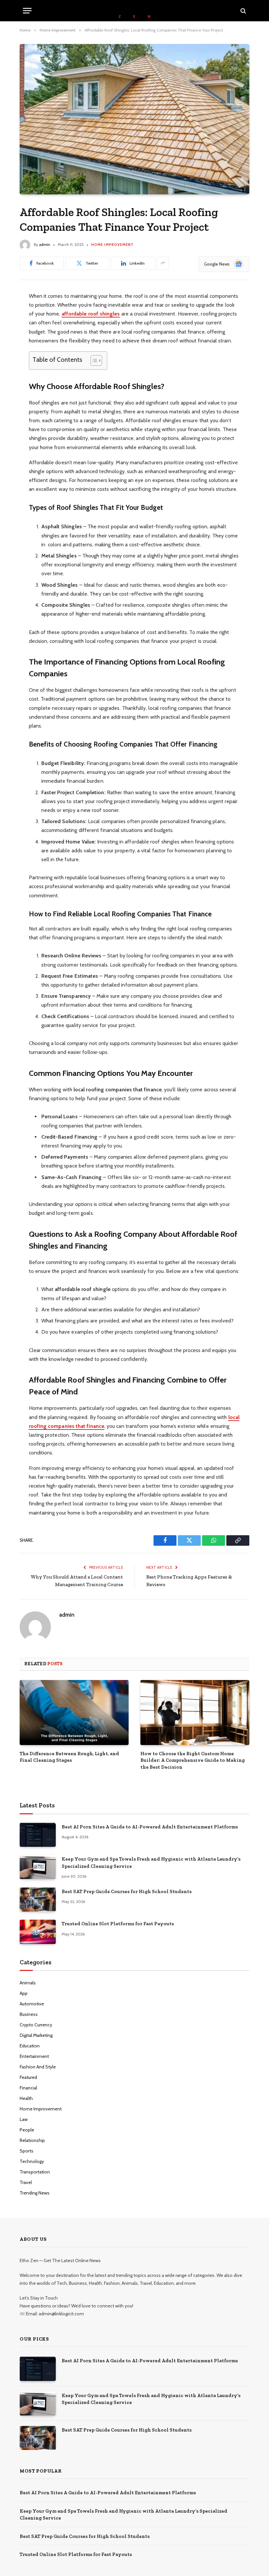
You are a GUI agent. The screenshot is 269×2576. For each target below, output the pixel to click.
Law (24, 2119)
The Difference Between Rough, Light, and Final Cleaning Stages (69, 1757)
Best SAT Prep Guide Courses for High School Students (127, 1891)
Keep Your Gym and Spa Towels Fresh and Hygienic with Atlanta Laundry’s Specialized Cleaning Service (151, 1862)
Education (30, 2046)
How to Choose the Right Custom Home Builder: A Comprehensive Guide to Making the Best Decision (193, 1760)
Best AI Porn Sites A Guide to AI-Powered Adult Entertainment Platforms (150, 1827)
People (27, 2130)
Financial (28, 2088)
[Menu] (27, 11)
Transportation (35, 2172)
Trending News (35, 2193)
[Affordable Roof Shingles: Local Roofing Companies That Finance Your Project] (134, 119)
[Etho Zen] (134, 11)
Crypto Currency (36, 2025)
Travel (26, 2182)
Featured (28, 2077)
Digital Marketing (36, 2035)
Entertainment (34, 2056)
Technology (32, 2161)
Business (29, 2014)
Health (26, 2098)
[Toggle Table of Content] (93, 360)
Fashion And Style (38, 2067)
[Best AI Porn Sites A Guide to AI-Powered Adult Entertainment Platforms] (38, 1835)
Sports (27, 2151)
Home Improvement (113, 245)
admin (45, 244)
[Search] (243, 11)
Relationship (32, 2140)
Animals (28, 1983)
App (24, 1993)
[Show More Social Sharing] (163, 263)
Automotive (32, 2004)
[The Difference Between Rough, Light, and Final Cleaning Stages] (74, 1713)
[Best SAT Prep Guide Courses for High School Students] (38, 1899)
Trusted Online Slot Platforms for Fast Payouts (118, 1924)
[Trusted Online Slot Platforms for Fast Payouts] (38, 1932)
